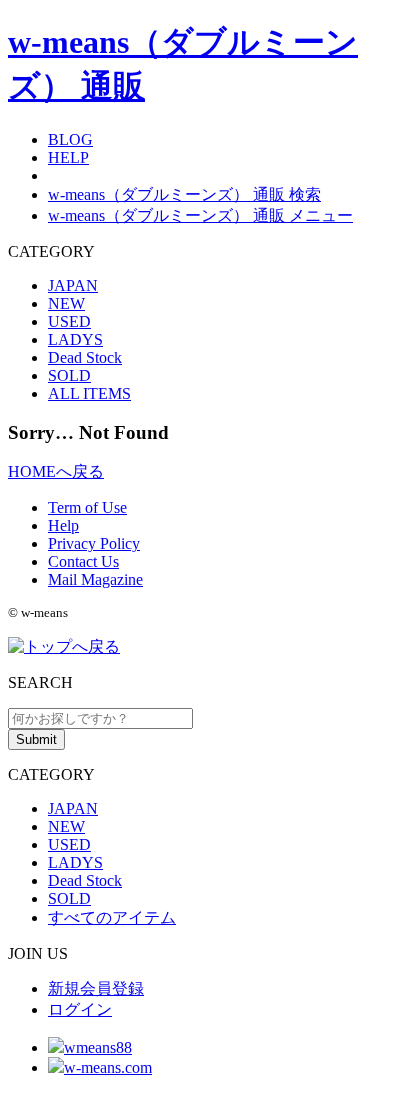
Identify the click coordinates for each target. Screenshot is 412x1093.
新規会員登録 (96, 988)
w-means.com (108, 1067)
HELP (68, 157)
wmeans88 (98, 1047)
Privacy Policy (94, 543)
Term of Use (87, 507)
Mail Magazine (95, 579)
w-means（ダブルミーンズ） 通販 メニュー (200, 215)
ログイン (80, 1009)
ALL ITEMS (89, 393)
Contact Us (83, 561)
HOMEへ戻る (56, 471)
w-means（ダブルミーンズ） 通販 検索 (184, 194)
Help (63, 525)
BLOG (70, 139)
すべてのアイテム (112, 917)
